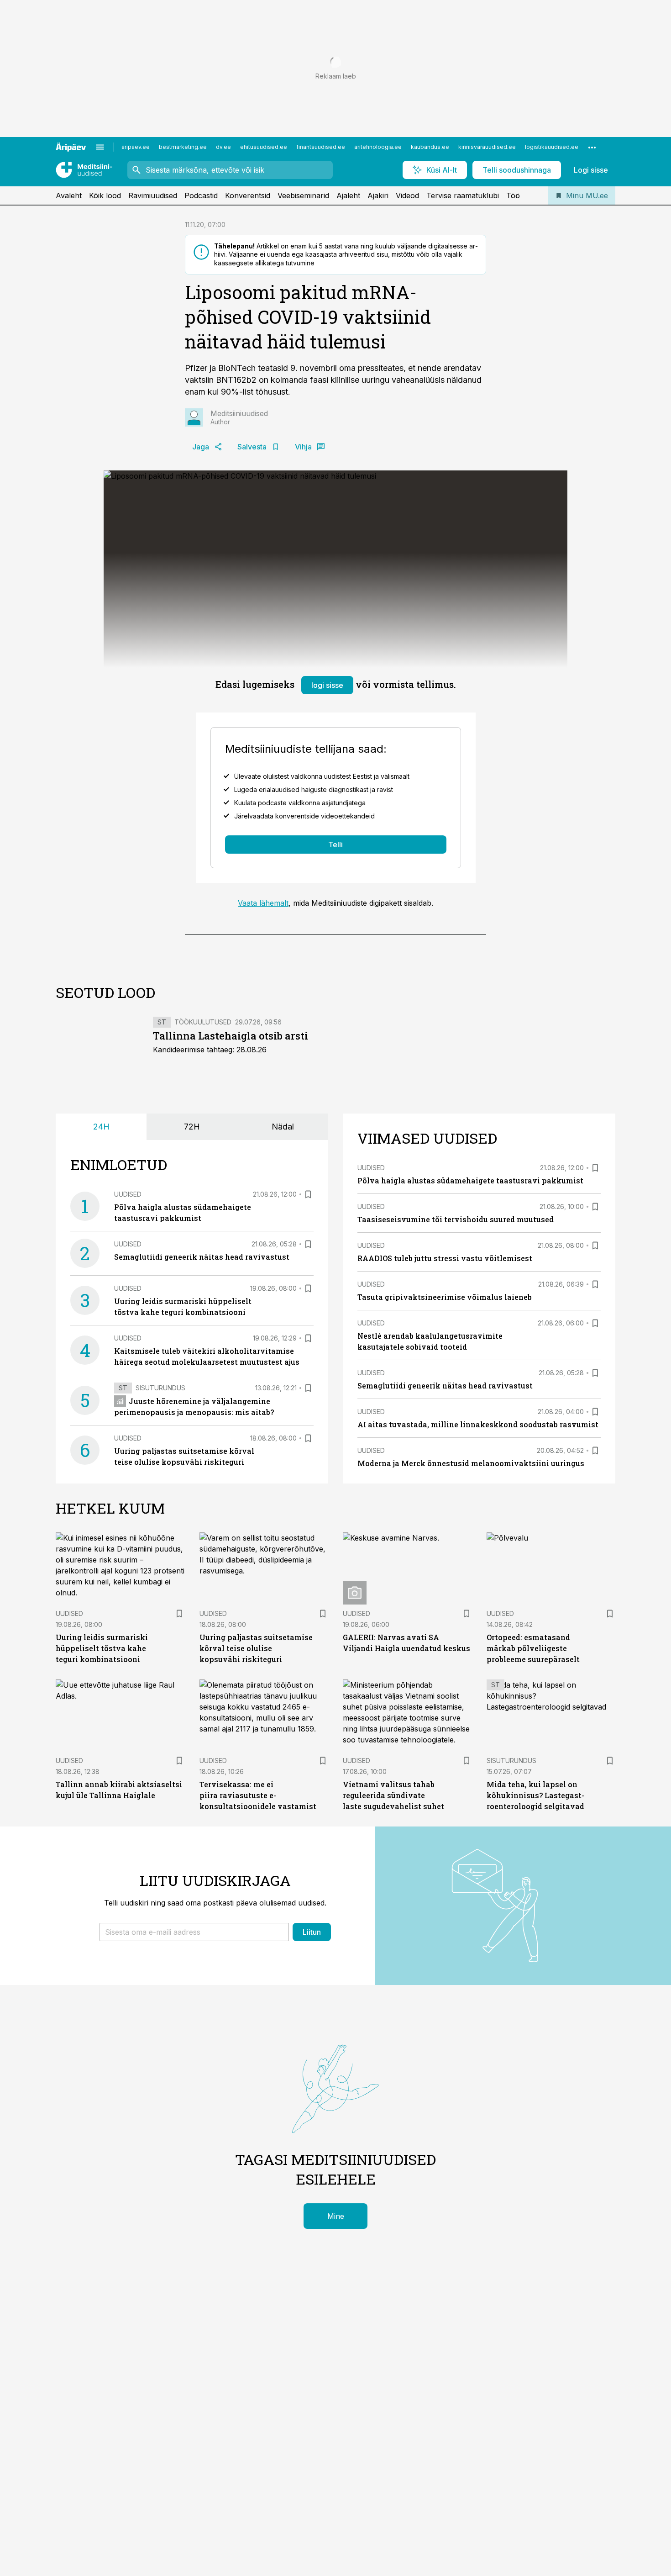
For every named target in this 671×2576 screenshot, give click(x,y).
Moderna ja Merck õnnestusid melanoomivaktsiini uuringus (471, 1463)
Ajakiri (378, 195)
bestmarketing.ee (183, 147)
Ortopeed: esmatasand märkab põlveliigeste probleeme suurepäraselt (533, 1648)
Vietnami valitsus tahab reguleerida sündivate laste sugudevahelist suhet (393, 1795)
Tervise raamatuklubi (463, 195)
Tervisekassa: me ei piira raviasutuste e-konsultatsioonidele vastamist (258, 1795)
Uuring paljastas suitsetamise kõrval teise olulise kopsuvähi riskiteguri (256, 1648)
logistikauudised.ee (552, 147)
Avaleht (69, 195)
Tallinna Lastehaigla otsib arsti (231, 1036)
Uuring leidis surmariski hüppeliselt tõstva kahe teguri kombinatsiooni (102, 1648)
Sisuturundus (160, 1388)
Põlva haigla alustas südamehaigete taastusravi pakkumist (470, 1180)
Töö (513, 195)
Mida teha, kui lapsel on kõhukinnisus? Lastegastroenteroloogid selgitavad (535, 1795)
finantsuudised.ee (321, 147)
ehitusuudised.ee (264, 147)
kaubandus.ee (430, 147)
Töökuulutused (203, 1022)
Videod (407, 195)
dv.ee (223, 147)
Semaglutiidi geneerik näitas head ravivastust (202, 1257)
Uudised (128, 1194)
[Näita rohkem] (592, 147)
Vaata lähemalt (263, 903)
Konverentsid (248, 195)
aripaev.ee (136, 147)
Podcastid (201, 195)
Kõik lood (105, 195)
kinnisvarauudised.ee (487, 147)
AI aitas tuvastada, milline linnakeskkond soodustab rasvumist (478, 1424)
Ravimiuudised (153, 195)
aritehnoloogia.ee (378, 147)
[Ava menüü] (100, 147)
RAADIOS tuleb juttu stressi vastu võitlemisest (445, 1258)
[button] (194, 1932)
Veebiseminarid (303, 195)
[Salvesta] (308, 1194)
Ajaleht (348, 195)
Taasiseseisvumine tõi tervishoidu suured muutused (456, 1219)
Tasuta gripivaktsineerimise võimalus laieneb (445, 1297)
